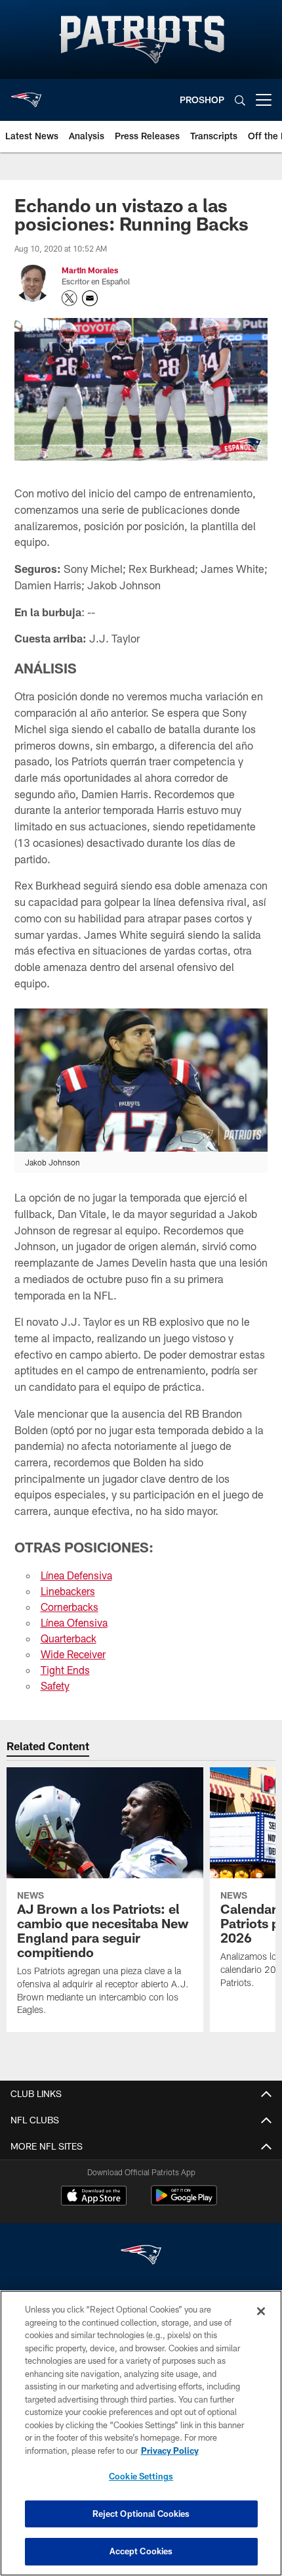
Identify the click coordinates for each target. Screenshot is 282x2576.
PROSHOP (202, 100)
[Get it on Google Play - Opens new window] (184, 2202)
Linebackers (68, 1591)
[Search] (240, 100)
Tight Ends (65, 1670)
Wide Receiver (73, 1654)
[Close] (261, 2311)
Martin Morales (90, 270)
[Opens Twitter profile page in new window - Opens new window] (70, 298)
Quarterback (69, 1638)
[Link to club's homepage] (26, 95)
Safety (55, 1685)
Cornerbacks (70, 1607)
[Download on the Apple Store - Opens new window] (94, 2197)
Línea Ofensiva (74, 1622)
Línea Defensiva (76, 1575)
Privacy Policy (170, 2451)
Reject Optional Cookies (141, 2514)
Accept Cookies (141, 2551)
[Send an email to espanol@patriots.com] (90, 298)
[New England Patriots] (141, 2256)
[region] (141, 2433)
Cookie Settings (141, 2476)
